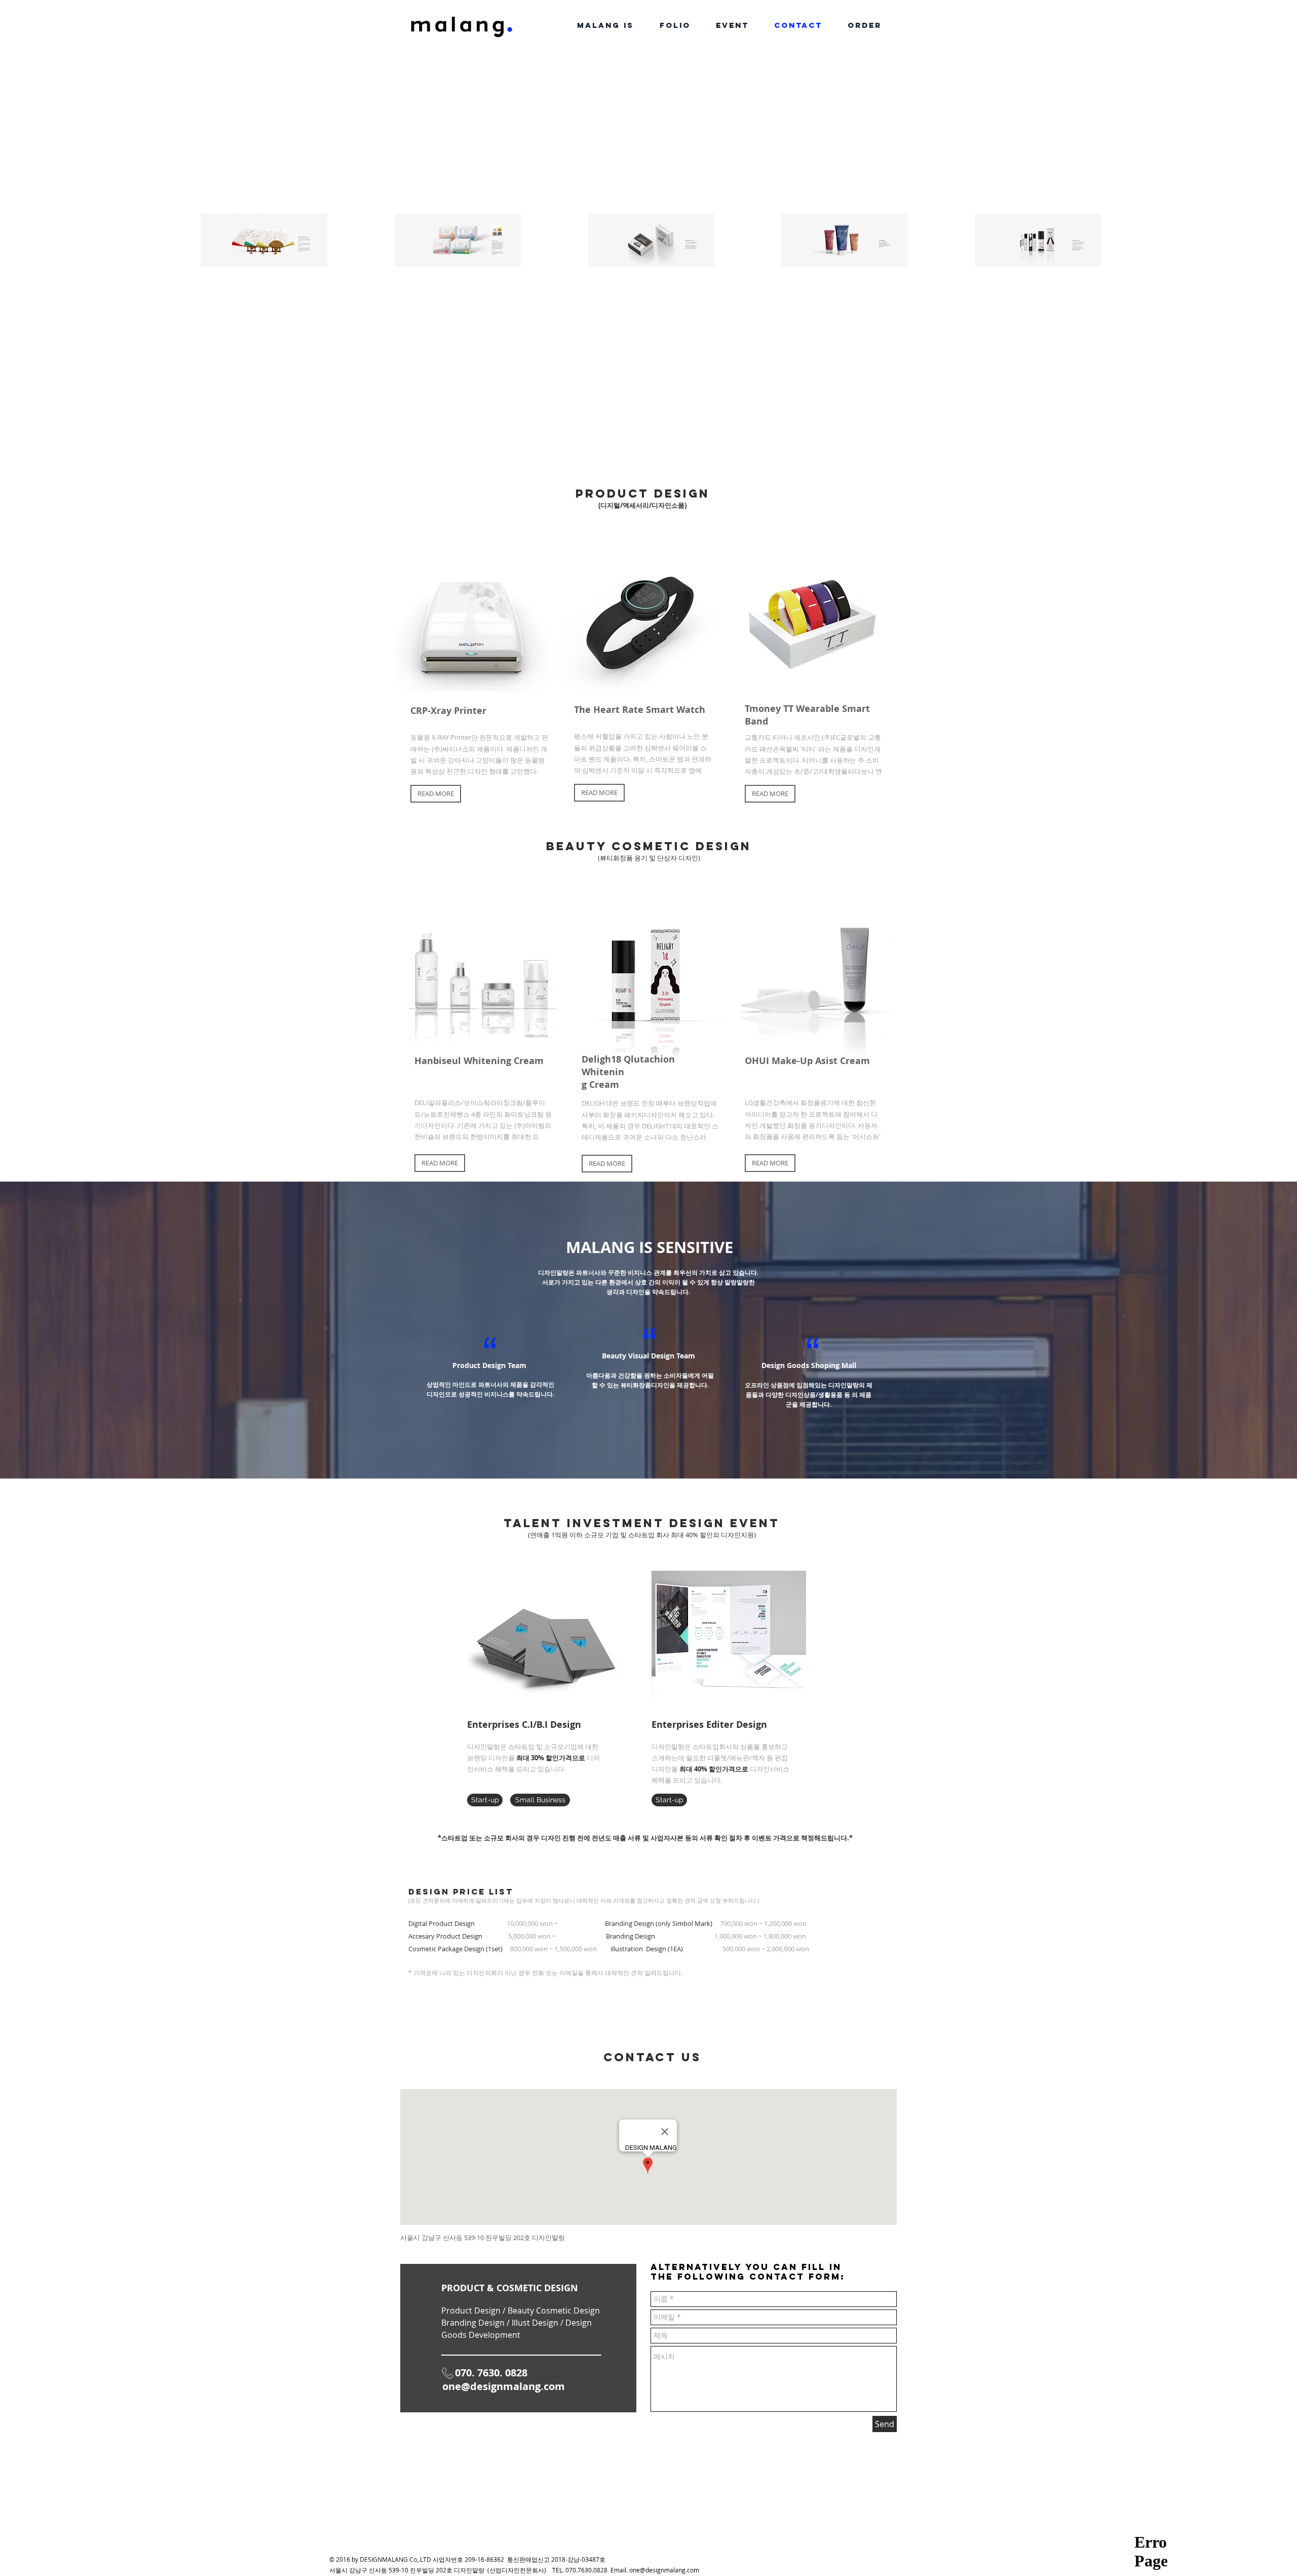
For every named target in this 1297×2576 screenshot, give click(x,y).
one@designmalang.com (504, 2386)
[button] (436, 794)
